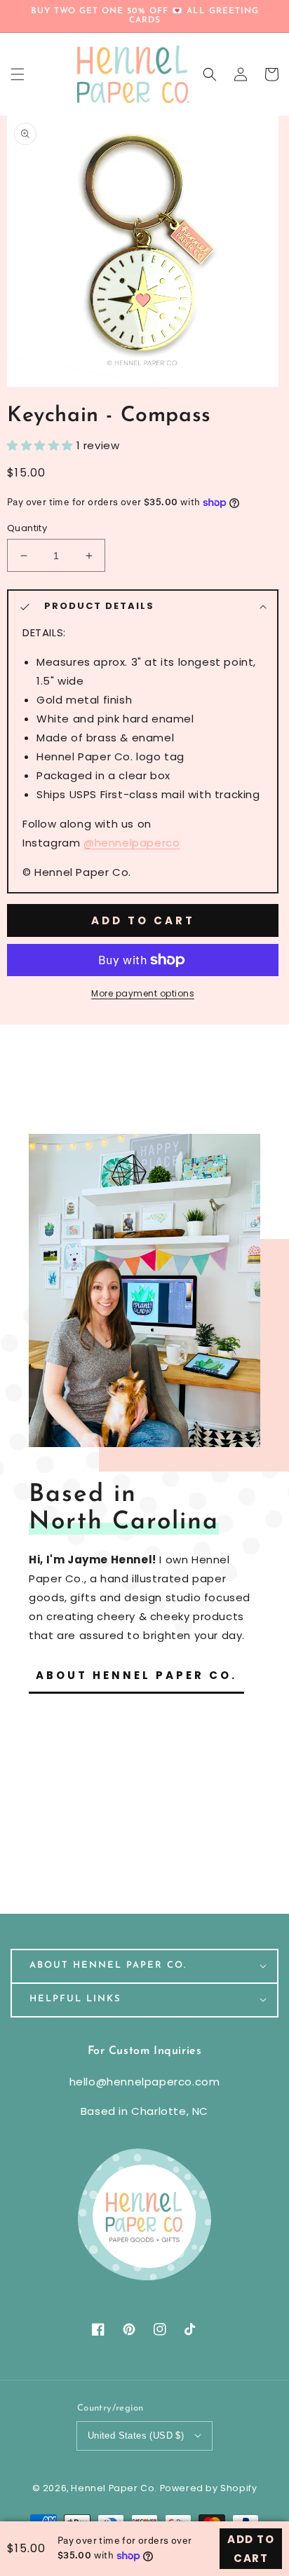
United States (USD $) (136, 2435)
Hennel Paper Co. (115, 2488)
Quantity (27, 528)
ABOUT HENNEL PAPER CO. (136, 1675)
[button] (210, 74)
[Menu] (18, 74)
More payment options (143, 993)
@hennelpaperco (132, 843)
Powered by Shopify (209, 2488)
